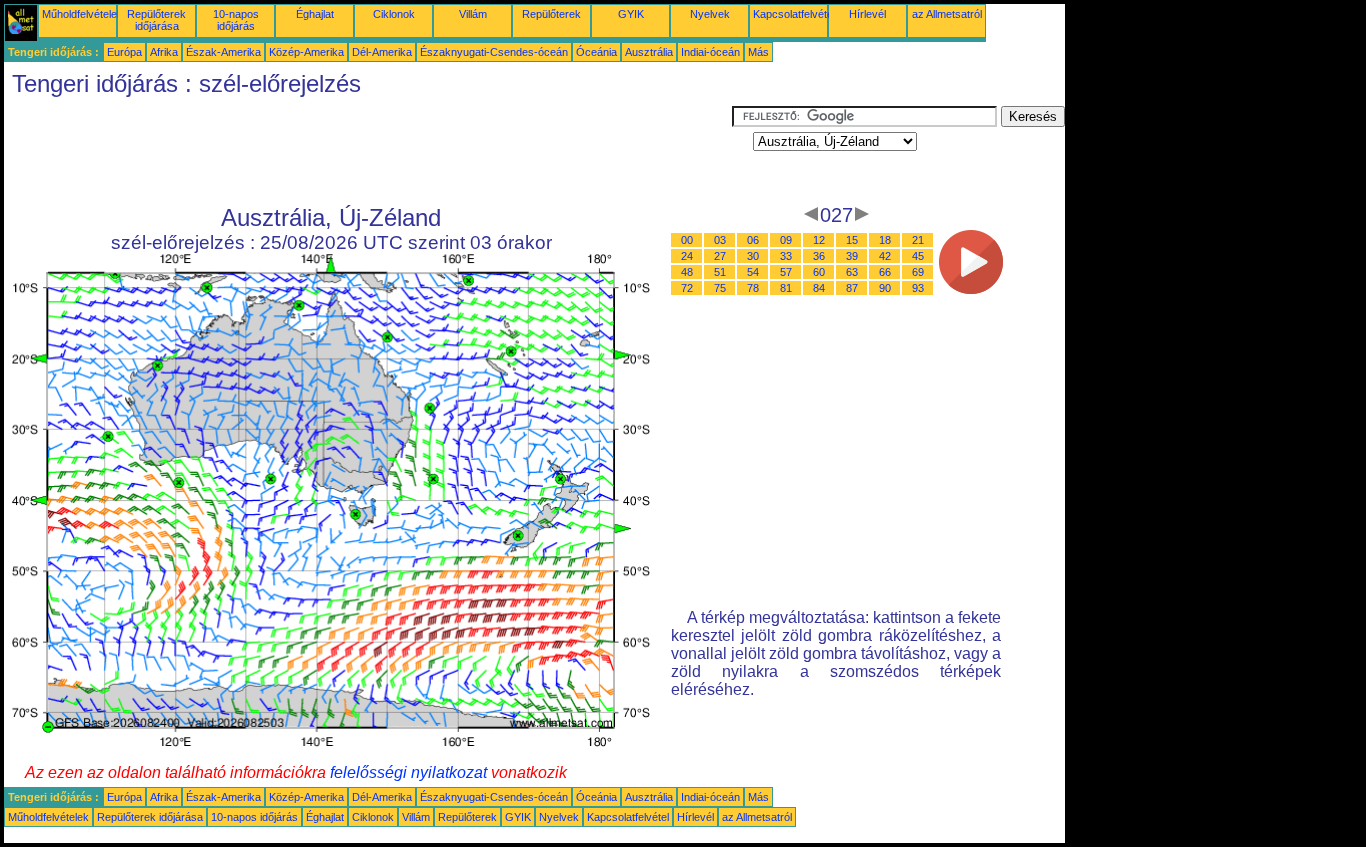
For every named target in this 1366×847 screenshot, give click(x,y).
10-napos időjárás (236, 20)
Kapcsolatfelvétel (794, 14)
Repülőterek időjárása (156, 20)
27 (720, 256)
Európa (124, 52)
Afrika (164, 52)
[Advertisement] (368, 151)
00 (687, 240)
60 (819, 272)
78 (753, 288)
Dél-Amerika (382, 52)
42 (885, 256)
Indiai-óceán (710, 52)
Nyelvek (710, 14)
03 (720, 240)
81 (786, 288)
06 (753, 240)
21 (918, 240)
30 (753, 256)
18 (885, 240)
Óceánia (596, 52)
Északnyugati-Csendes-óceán (494, 52)
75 (720, 288)
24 (687, 256)
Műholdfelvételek (82, 14)
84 (819, 288)
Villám (473, 14)
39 (852, 256)
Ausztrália (649, 52)
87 (852, 288)
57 (786, 272)
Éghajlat (315, 14)
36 (819, 256)
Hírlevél (867, 14)
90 (885, 288)
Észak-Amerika (223, 52)
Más (758, 52)
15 (852, 240)
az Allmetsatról (947, 14)
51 (720, 272)
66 (885, 272)
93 (918, 288)
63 (852, 272)
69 (918, 272)
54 (753, 272)
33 (786, 256)
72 (687, 288)
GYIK (631, 14)
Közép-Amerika (306, 52)
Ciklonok (394, 14)
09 (786, 240)
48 (687, 272)
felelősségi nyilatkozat (408, 772)
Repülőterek (551, 14)
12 (819, 240)
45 (918, 256)
